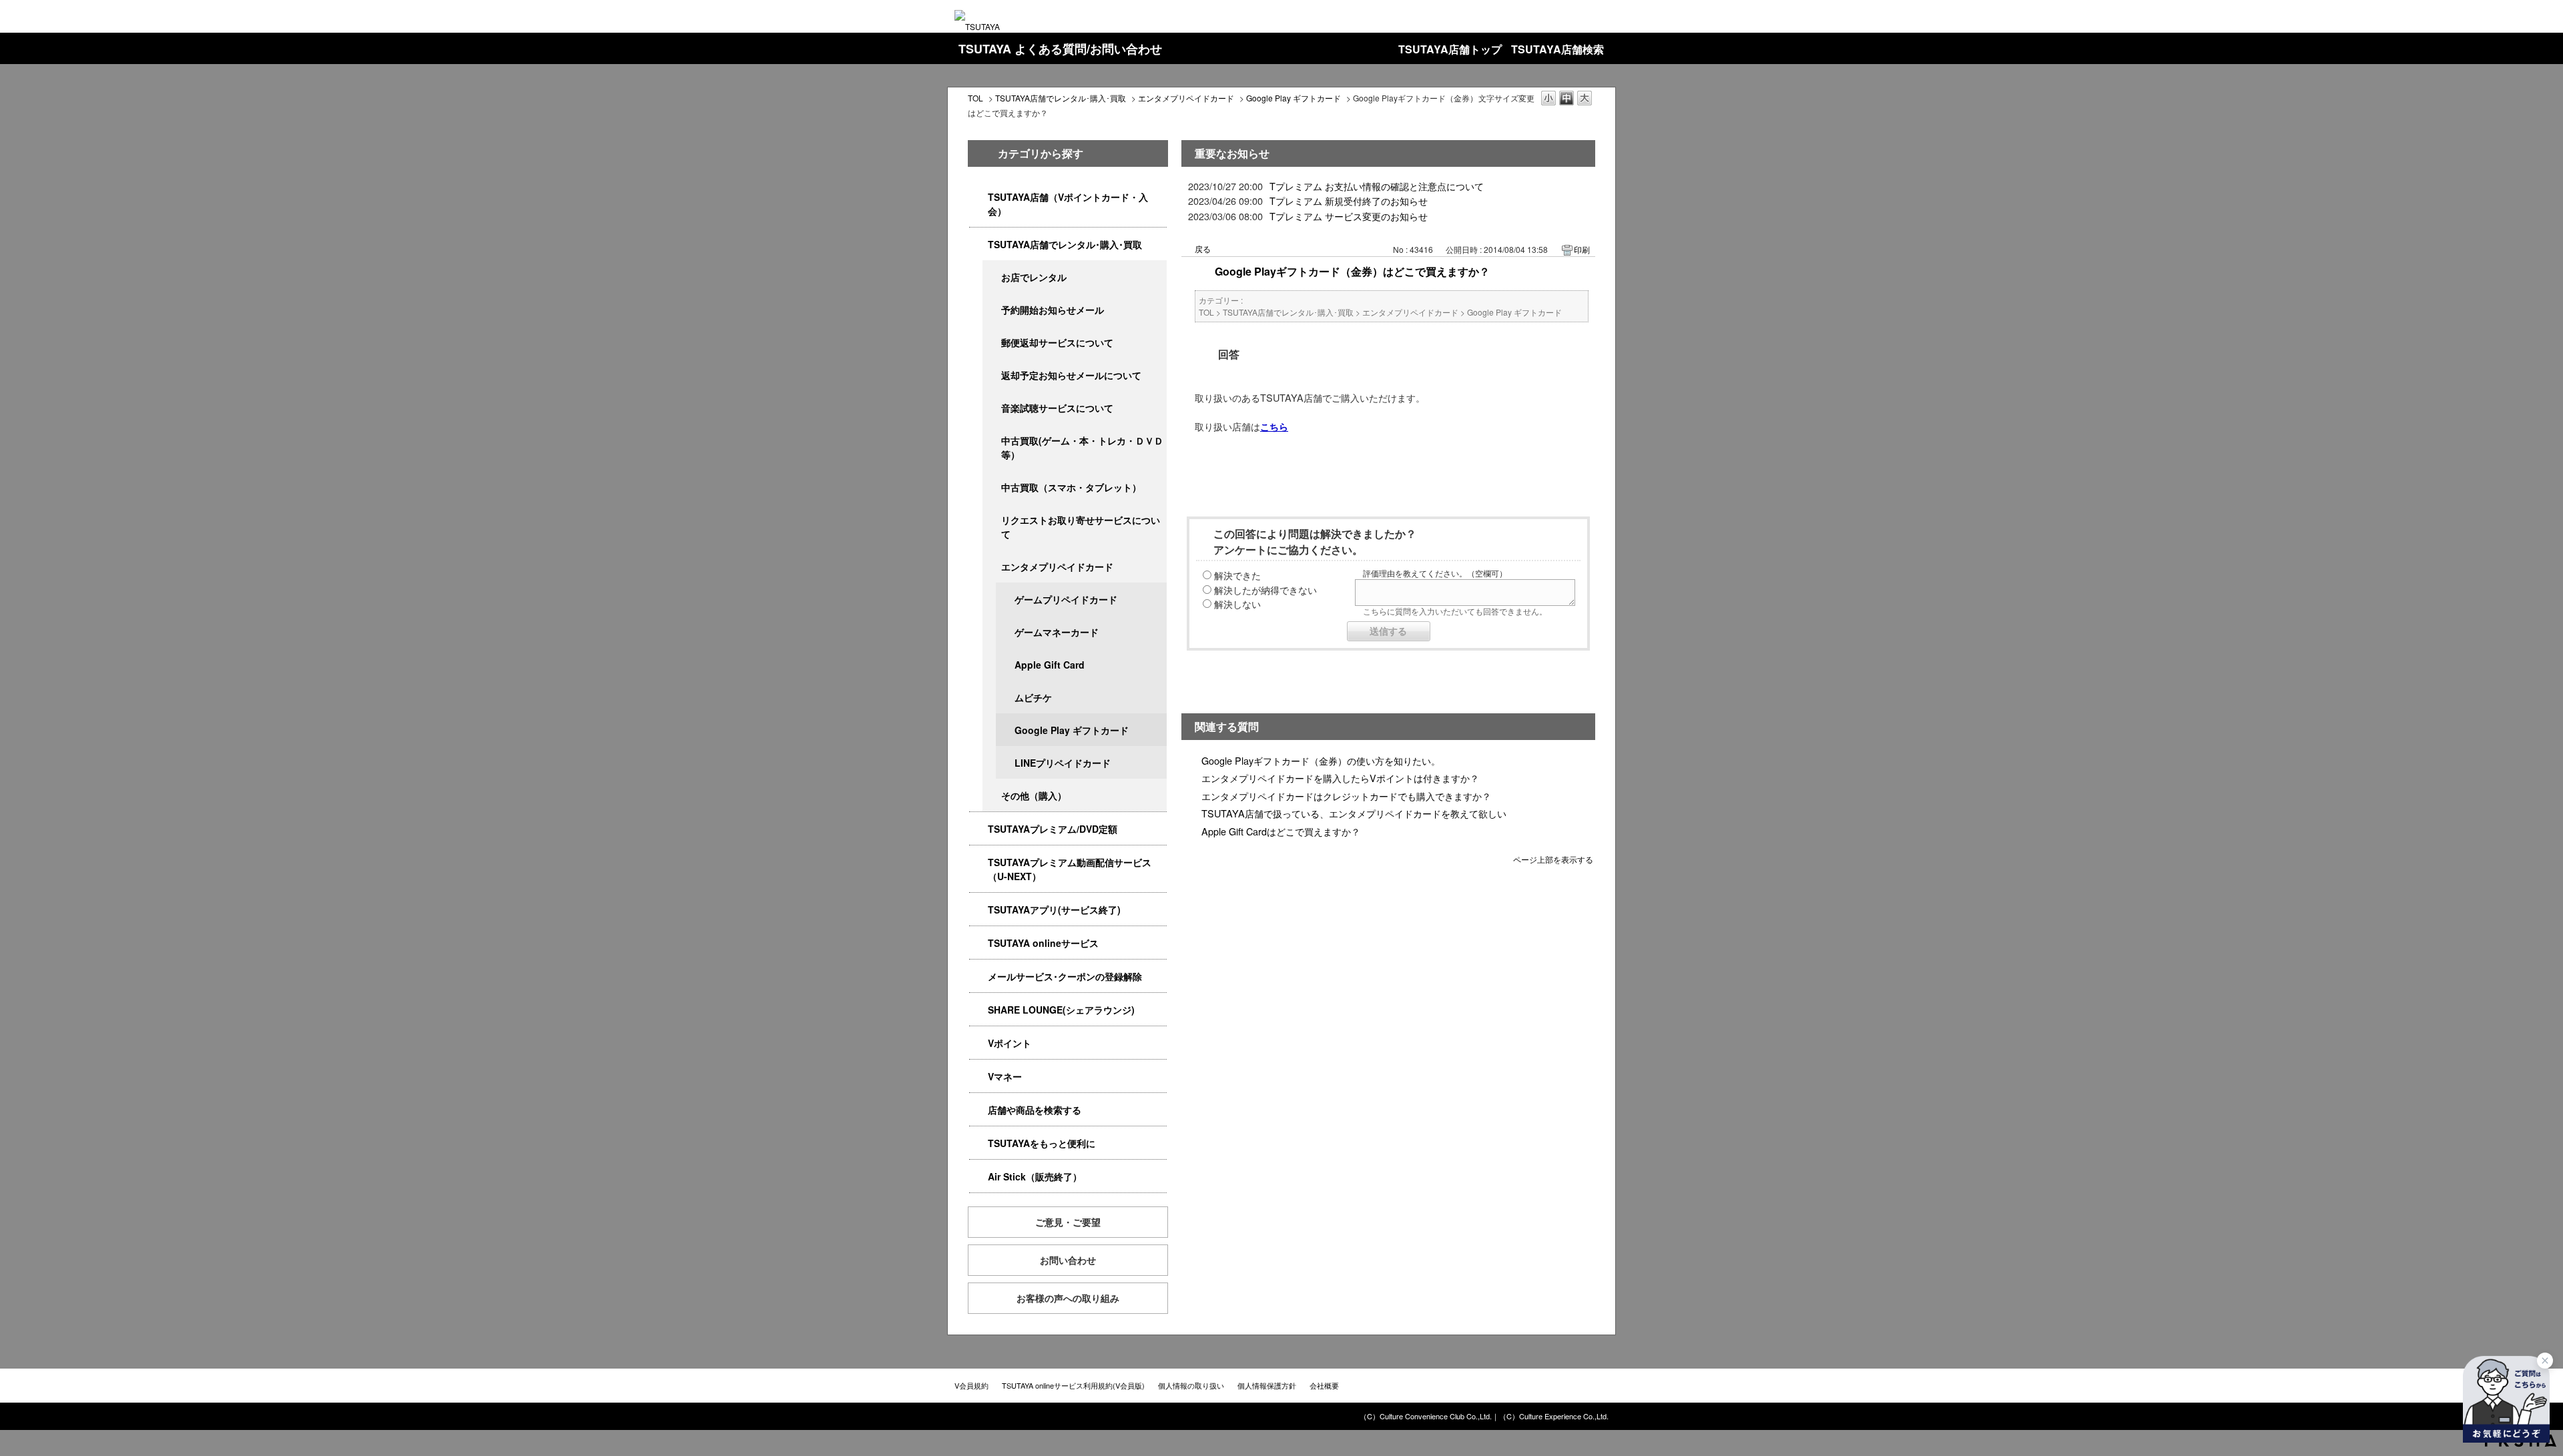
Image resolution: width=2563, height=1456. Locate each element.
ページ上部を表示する (1553, 858)
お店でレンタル (1034, 277)
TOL (975, 98)
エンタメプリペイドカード (1186, 98)
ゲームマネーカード (1057, 632)
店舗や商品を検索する (1035, 1110)
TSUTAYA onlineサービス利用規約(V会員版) (1073, 1385)
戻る (1203, 249)
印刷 (1582, 249)
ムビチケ (1033, 697)
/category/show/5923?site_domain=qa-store (978, 862)
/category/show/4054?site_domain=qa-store (978, 245)
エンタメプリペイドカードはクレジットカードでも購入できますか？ (1346, 796)
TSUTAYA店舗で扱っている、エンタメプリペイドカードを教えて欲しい (1354, 813)
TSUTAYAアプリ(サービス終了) (1054, 909)
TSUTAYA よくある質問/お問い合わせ (1060, 49)
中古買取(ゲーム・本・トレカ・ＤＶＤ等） (1082, 447)
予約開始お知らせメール (1053, 310)
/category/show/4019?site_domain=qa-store (978, 910)
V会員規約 (971, 1385)
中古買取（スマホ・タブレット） (1071, 487)
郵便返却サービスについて (1057, 342)
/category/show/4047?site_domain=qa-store (978, 197)
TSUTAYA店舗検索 (1557, 49)
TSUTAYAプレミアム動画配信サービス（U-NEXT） (1070, 869)
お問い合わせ (1068, 1260)
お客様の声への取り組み (1068, 1298)
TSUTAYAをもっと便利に (1042, 1143)
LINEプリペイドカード (1063, 763)
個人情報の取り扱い (1191, 1385)
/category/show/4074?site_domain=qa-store (978, 1043)
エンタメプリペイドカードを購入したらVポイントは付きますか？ (1340, 778)
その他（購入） (1034, 795)
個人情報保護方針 (1267, 1385)
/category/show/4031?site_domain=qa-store (978, 829)
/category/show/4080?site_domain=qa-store (978, 977)
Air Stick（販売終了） (1035, 1176)
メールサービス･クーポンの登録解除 (1065, 976)
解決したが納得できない (1265, 590)
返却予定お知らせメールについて (1071, 375)
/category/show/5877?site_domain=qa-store (978, 1010)
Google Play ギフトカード (1294, 98)
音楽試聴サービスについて (1057, 408)
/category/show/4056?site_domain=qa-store (992, 567)
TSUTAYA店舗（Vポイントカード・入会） (1068, 204)
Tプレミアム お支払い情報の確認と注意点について (1377, 186)
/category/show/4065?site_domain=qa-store (992, 520)
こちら (1274, 426)
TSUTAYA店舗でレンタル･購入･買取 (1061, 98)
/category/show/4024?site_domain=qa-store (978, 1143)
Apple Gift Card (1050, 665)
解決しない (1237, 604)
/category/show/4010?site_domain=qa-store (978, 943)
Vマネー (1005, 1076)
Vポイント (1010, 1043)
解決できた (1237, 575)
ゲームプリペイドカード (1066, 599)
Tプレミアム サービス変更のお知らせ (1349, 216)
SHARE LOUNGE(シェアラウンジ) (1061, 1010)
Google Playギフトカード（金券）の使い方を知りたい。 (1321, 760)
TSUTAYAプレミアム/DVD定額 (1053, 829)
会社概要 (1324, 1385)
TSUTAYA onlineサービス (1043, 943)
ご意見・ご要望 (1068, 1222)
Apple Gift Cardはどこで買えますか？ (1281, 831)
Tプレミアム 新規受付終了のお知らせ (1349, 201)
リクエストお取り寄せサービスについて (1081, 527)
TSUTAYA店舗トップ (1450, 49)
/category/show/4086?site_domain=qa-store (978, 1110)
